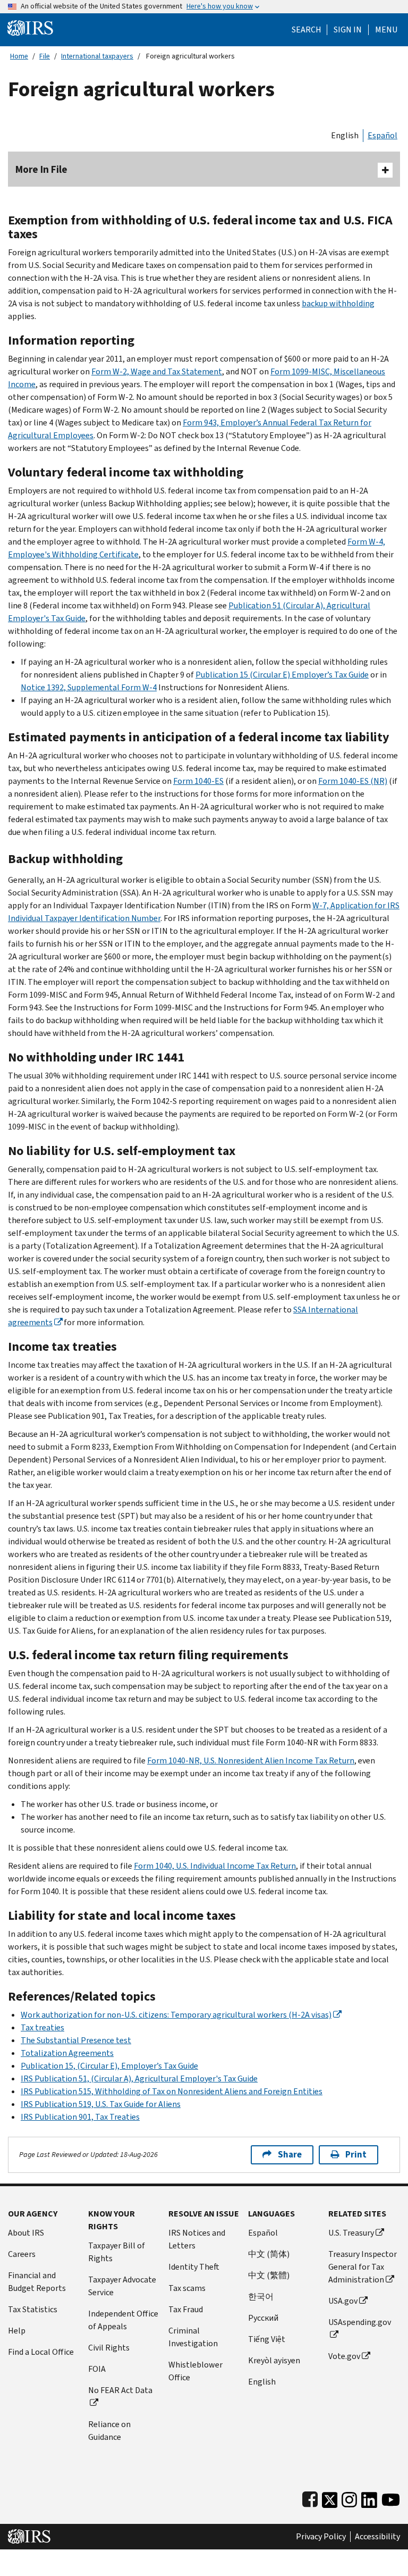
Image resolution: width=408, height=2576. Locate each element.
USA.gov (343, 2301)
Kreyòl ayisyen (274, 2360)
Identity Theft (194, 2267)
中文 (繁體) (269, 2275)
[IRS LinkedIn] (369, 2498)
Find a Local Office (41, 2352)
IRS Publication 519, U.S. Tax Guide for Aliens (101, 2104)
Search (307, 30)
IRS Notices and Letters (197, 2239)
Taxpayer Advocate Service (122, 2286)
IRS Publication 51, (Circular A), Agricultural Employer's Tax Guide (139, 2079)
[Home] (30, 27)
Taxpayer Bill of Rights (117, 2252)
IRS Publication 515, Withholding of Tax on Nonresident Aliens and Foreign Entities (172, 2091)
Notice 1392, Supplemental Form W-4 (89, 687)
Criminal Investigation (193, 2337)
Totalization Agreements (67, 2053)
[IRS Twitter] (330, 2498)
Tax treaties (42, 2027)
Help (17, 2331)
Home (19, 56)
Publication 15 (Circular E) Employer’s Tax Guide (282, 675)
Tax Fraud (186, 2309)
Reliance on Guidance (109, 2431)
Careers (22, 2254)
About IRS (26, 2233)
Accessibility (377, 2537)
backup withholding (338, 303)
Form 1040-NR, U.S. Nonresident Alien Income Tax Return (251, 1760)
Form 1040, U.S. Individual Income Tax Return (215, 1866)
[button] (348, 30)
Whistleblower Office (195, 2371)
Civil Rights (109, 2348)
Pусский (263, 2318)
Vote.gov (344, 2356)
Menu (386, 30)
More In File (41, 169)
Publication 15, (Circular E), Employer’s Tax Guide (109, 2066)
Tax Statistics (33, 2309)
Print (356, 2155)
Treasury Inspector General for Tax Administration (363, 2267)
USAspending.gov (360, 2322)
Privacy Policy (321, 2537)
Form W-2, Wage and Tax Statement (157, 371)
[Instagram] (349, 2498)
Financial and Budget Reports (37, 2282)
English (345, 135)
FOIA (97, 2369)
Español (382, 135)
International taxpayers (97, 56)
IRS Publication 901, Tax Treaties (80, 2117)
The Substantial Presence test (76, 2040)
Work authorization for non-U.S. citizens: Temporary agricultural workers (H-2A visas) (176, 2015)
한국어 (261, 2297)
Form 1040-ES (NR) (353, 781)
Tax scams (187, 2288)
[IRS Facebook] (310, 2498)
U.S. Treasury (351, 2233)
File (45, 56)
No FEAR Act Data (120, 2390)
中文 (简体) (269, 2254)
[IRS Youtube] (391, 2498)
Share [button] (290, 2155)
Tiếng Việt (267, 2339)
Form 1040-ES (198, 781)
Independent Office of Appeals (123, 2320)
